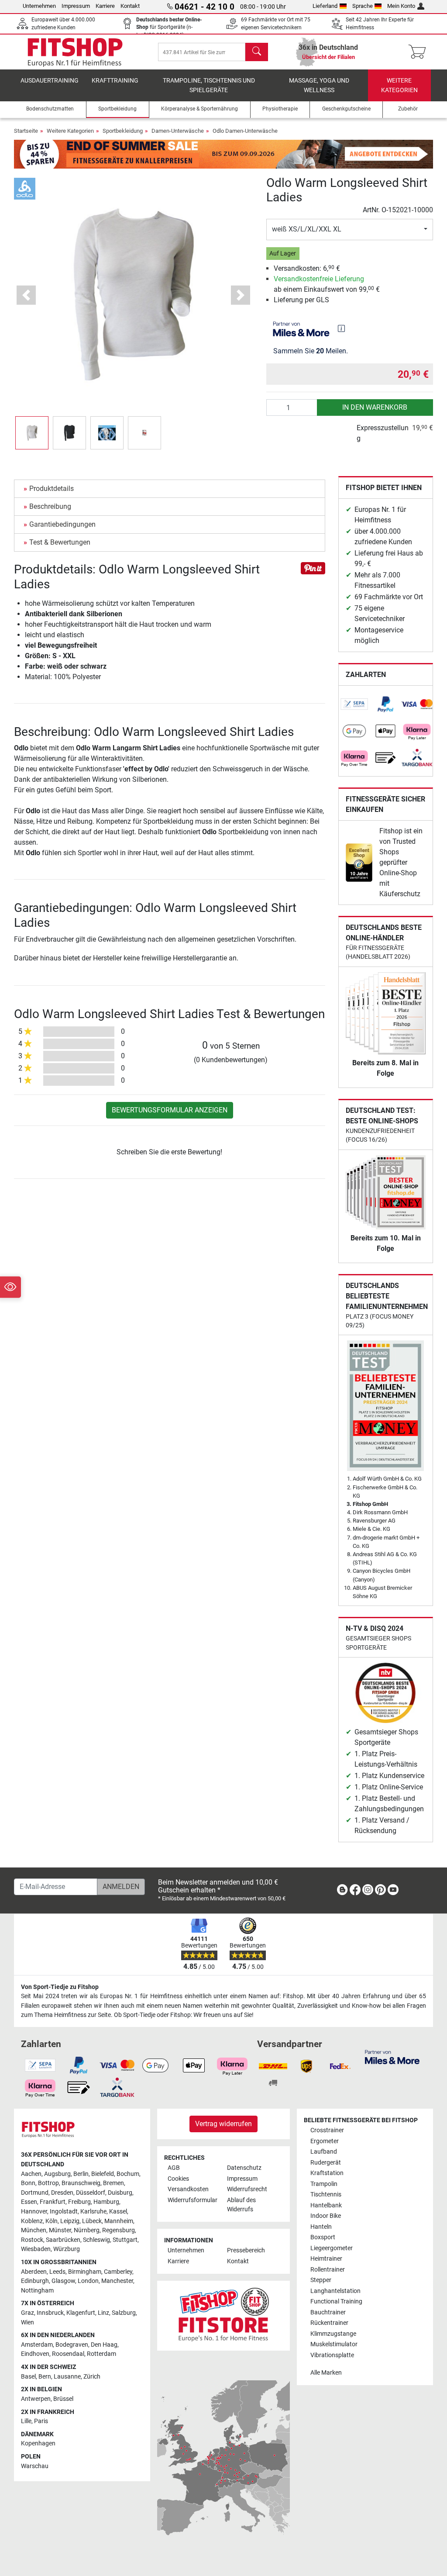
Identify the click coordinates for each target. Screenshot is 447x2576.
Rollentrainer (328, 2270)
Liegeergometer (332, 2248)
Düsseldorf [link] (91, 2193)
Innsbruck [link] (50, 2313)
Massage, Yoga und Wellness (319, 85)
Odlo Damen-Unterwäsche (245, 131)
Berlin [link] (81, 2174)
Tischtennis (326, 2194)
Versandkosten (188, 2189)
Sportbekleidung (123, 131)
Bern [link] (45, 2377)
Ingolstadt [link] (64, 2212)
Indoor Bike (326, 2216)
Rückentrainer (329, 2323)
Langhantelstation (335, 2291)
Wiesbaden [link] (36, 2249)
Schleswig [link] (96, 2240)
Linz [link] (103, 2313)
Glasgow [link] (63, 2281)
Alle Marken (326, 2373)
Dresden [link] (62, 2193)
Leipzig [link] (70, 2221)
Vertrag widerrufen (223, 2124)
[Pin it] (313, 568)
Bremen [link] (113, 2183)
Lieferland (325, 6)
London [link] (88, 2281)
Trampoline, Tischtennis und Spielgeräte (209, 85)
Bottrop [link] (48, 2183)
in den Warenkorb (375, 407)
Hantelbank (326, 2205)
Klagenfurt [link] (81, 2313)
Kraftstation (327, 2173)
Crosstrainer (327, 2130)
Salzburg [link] (124, 2313)
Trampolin (324, 2184)
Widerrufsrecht (247, 2189)
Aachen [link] (31, 2174)
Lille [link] (26, 2421)
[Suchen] (257, 52)
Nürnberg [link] (87, 2230)
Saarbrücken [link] (63, 2240)
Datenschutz (244, 2168)
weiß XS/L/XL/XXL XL (307, 229)
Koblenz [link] (32, 2221)
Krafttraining (115, 81)
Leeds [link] (57, 2272)
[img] (341, 328)
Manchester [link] (117, 2281)
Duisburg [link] (120, 2193)
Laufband (324, 2152)
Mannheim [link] (119, 2221)
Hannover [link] (34, 2212)
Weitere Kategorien (399, 85)
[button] (32, 433)
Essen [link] (29, 2202)
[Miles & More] (392, 2056)
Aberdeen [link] (34, 2272)
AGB (174, 2168)
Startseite (26, 131)
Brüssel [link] (63, 2399)
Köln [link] (52, 2221)
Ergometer (325, 2141)
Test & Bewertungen (60, 542)
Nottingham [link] (37, 2291)
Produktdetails (52, 489)
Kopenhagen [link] (38, 2443)
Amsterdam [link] (37, 2345)
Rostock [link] (32, 2240)
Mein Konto (401, 6)
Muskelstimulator (334, 2344)
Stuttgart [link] (125, 2240)
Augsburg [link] (57, 2174)
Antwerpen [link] (36, 2399)
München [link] (34, 2230)
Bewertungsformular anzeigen (170, 1110)
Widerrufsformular (193, 2200)
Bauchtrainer (328, 2312)
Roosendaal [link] (68, 2354)
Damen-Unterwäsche (178, 131)
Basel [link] (28, 2377)
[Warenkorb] (420, 52)
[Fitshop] (75, 51)
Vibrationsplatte (332, 2355)
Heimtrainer (326, 2259)
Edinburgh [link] (35, 2281)
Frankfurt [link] (53, 2202)
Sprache (363, 6)
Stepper (321, 2280)
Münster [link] (60, 2230)
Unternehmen (39, 6)
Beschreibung (50, 506)
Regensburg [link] (119, 2230)
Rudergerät (326, 2163)
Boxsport (323, 2237)
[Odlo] (25, 188)
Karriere (105, 6)
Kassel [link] (118, 2212)
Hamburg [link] (106, 2202)
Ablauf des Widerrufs (241, 2205)
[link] (354, 704)
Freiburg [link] (79, 2202)
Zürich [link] (92, 2377)
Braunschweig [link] (81, 2183)
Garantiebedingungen (62, 524)
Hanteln (321, 2227)
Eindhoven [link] (35, 2354)
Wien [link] (28, 2322)
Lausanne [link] (67, 2377)
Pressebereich (246, 2250)
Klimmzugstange (333, 2334)
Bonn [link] (28, 2183)
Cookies (178, 2179)
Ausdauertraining (50, 81)
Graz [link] (28, 2313)
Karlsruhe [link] (93, 2212)
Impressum (76, 6)
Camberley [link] (118, 2272)
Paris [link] (41, 2421)
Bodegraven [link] (72, 2345)
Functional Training (336, 2301)
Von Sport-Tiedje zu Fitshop (60, 1987)
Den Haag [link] (104, 2345)
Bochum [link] (128, 2174)
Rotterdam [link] (101, 2354)
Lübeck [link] (92, 2221)
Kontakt (130, 6)
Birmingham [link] (85, 2272)
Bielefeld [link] (103, 2174)
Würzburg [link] (67, 2249)
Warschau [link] (35, 2466)
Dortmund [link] (35, 2193)
